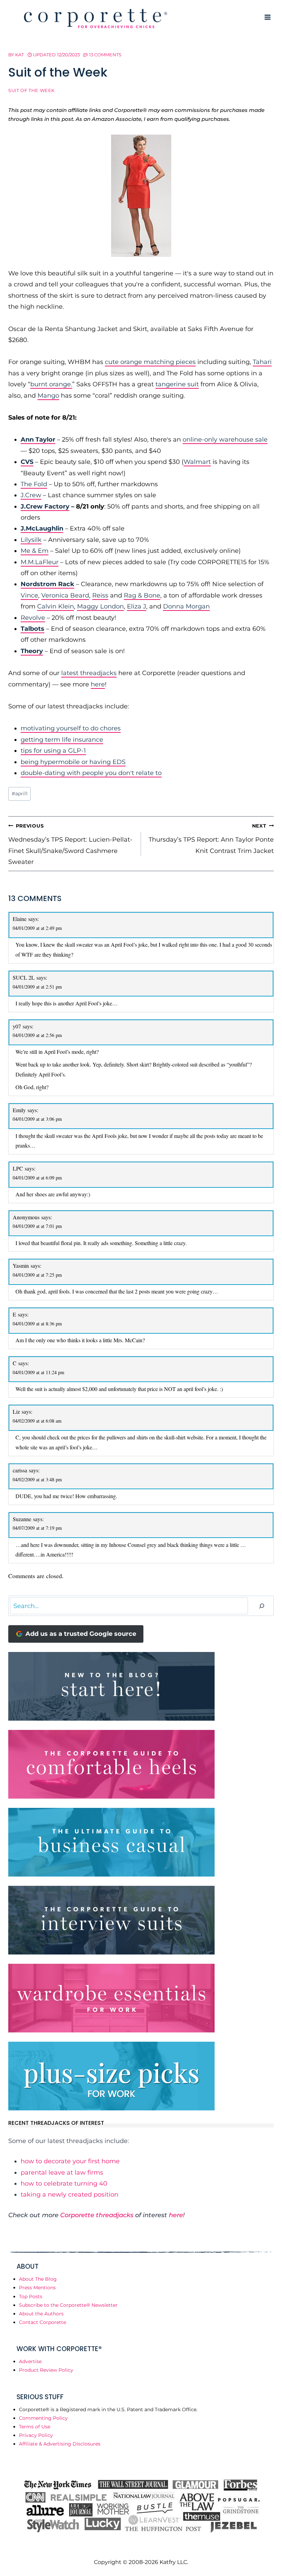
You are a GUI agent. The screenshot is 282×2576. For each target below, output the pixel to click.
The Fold (34, 484)
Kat (19, 55)
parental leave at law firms (62, 2173)
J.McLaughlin (42, 528)
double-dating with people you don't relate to (91, 773)
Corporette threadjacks (97, 2215)
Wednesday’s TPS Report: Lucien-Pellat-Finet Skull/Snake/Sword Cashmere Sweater (70, 844)
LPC (18, 1168)
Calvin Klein (56, 606)
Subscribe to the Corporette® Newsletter (68, 2305)
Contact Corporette (42, 2322)
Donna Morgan (186, 606)
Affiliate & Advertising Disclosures (60, 2444)
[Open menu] (267, 17)
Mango (48, 396)
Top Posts (31, 2296)
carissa (20, 1470)
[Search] (262, 1606)
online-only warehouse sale (225, 440)
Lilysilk (31, 540)
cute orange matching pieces (150, 362)
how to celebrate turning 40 (64, 2184)
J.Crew (31, 495)
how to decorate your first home (70, 2161)
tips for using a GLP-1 (53, 751)
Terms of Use (35, 2427)
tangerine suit (177, 384)
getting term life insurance (62, 740)
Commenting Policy (43, 2418)
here (98, 684)
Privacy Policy (36, 2435)
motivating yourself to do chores (71, 728)
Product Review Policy (46, 2370)
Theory (32, 651)
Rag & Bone (142, 595)
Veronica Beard (65, 595)
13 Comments (105, 55)
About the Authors (41, 2314)
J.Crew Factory (45, 506)
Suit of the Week (31, 90)
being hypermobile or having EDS (73, 762)
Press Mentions (37, 2288)
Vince (29, 595)
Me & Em (35, 551)
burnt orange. (51, 384)
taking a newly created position (69, 2195)
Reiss (100, 595)
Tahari (262, 362)
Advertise (30, 2361)
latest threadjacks (89, 673)
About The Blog (38, 2279)
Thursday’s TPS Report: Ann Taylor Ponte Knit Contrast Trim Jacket (211, 839)
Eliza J (137, 606)
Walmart (197, 462)
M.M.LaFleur (40, 562)
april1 (20, 794)
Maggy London (100, 606)
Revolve (33, 618)
